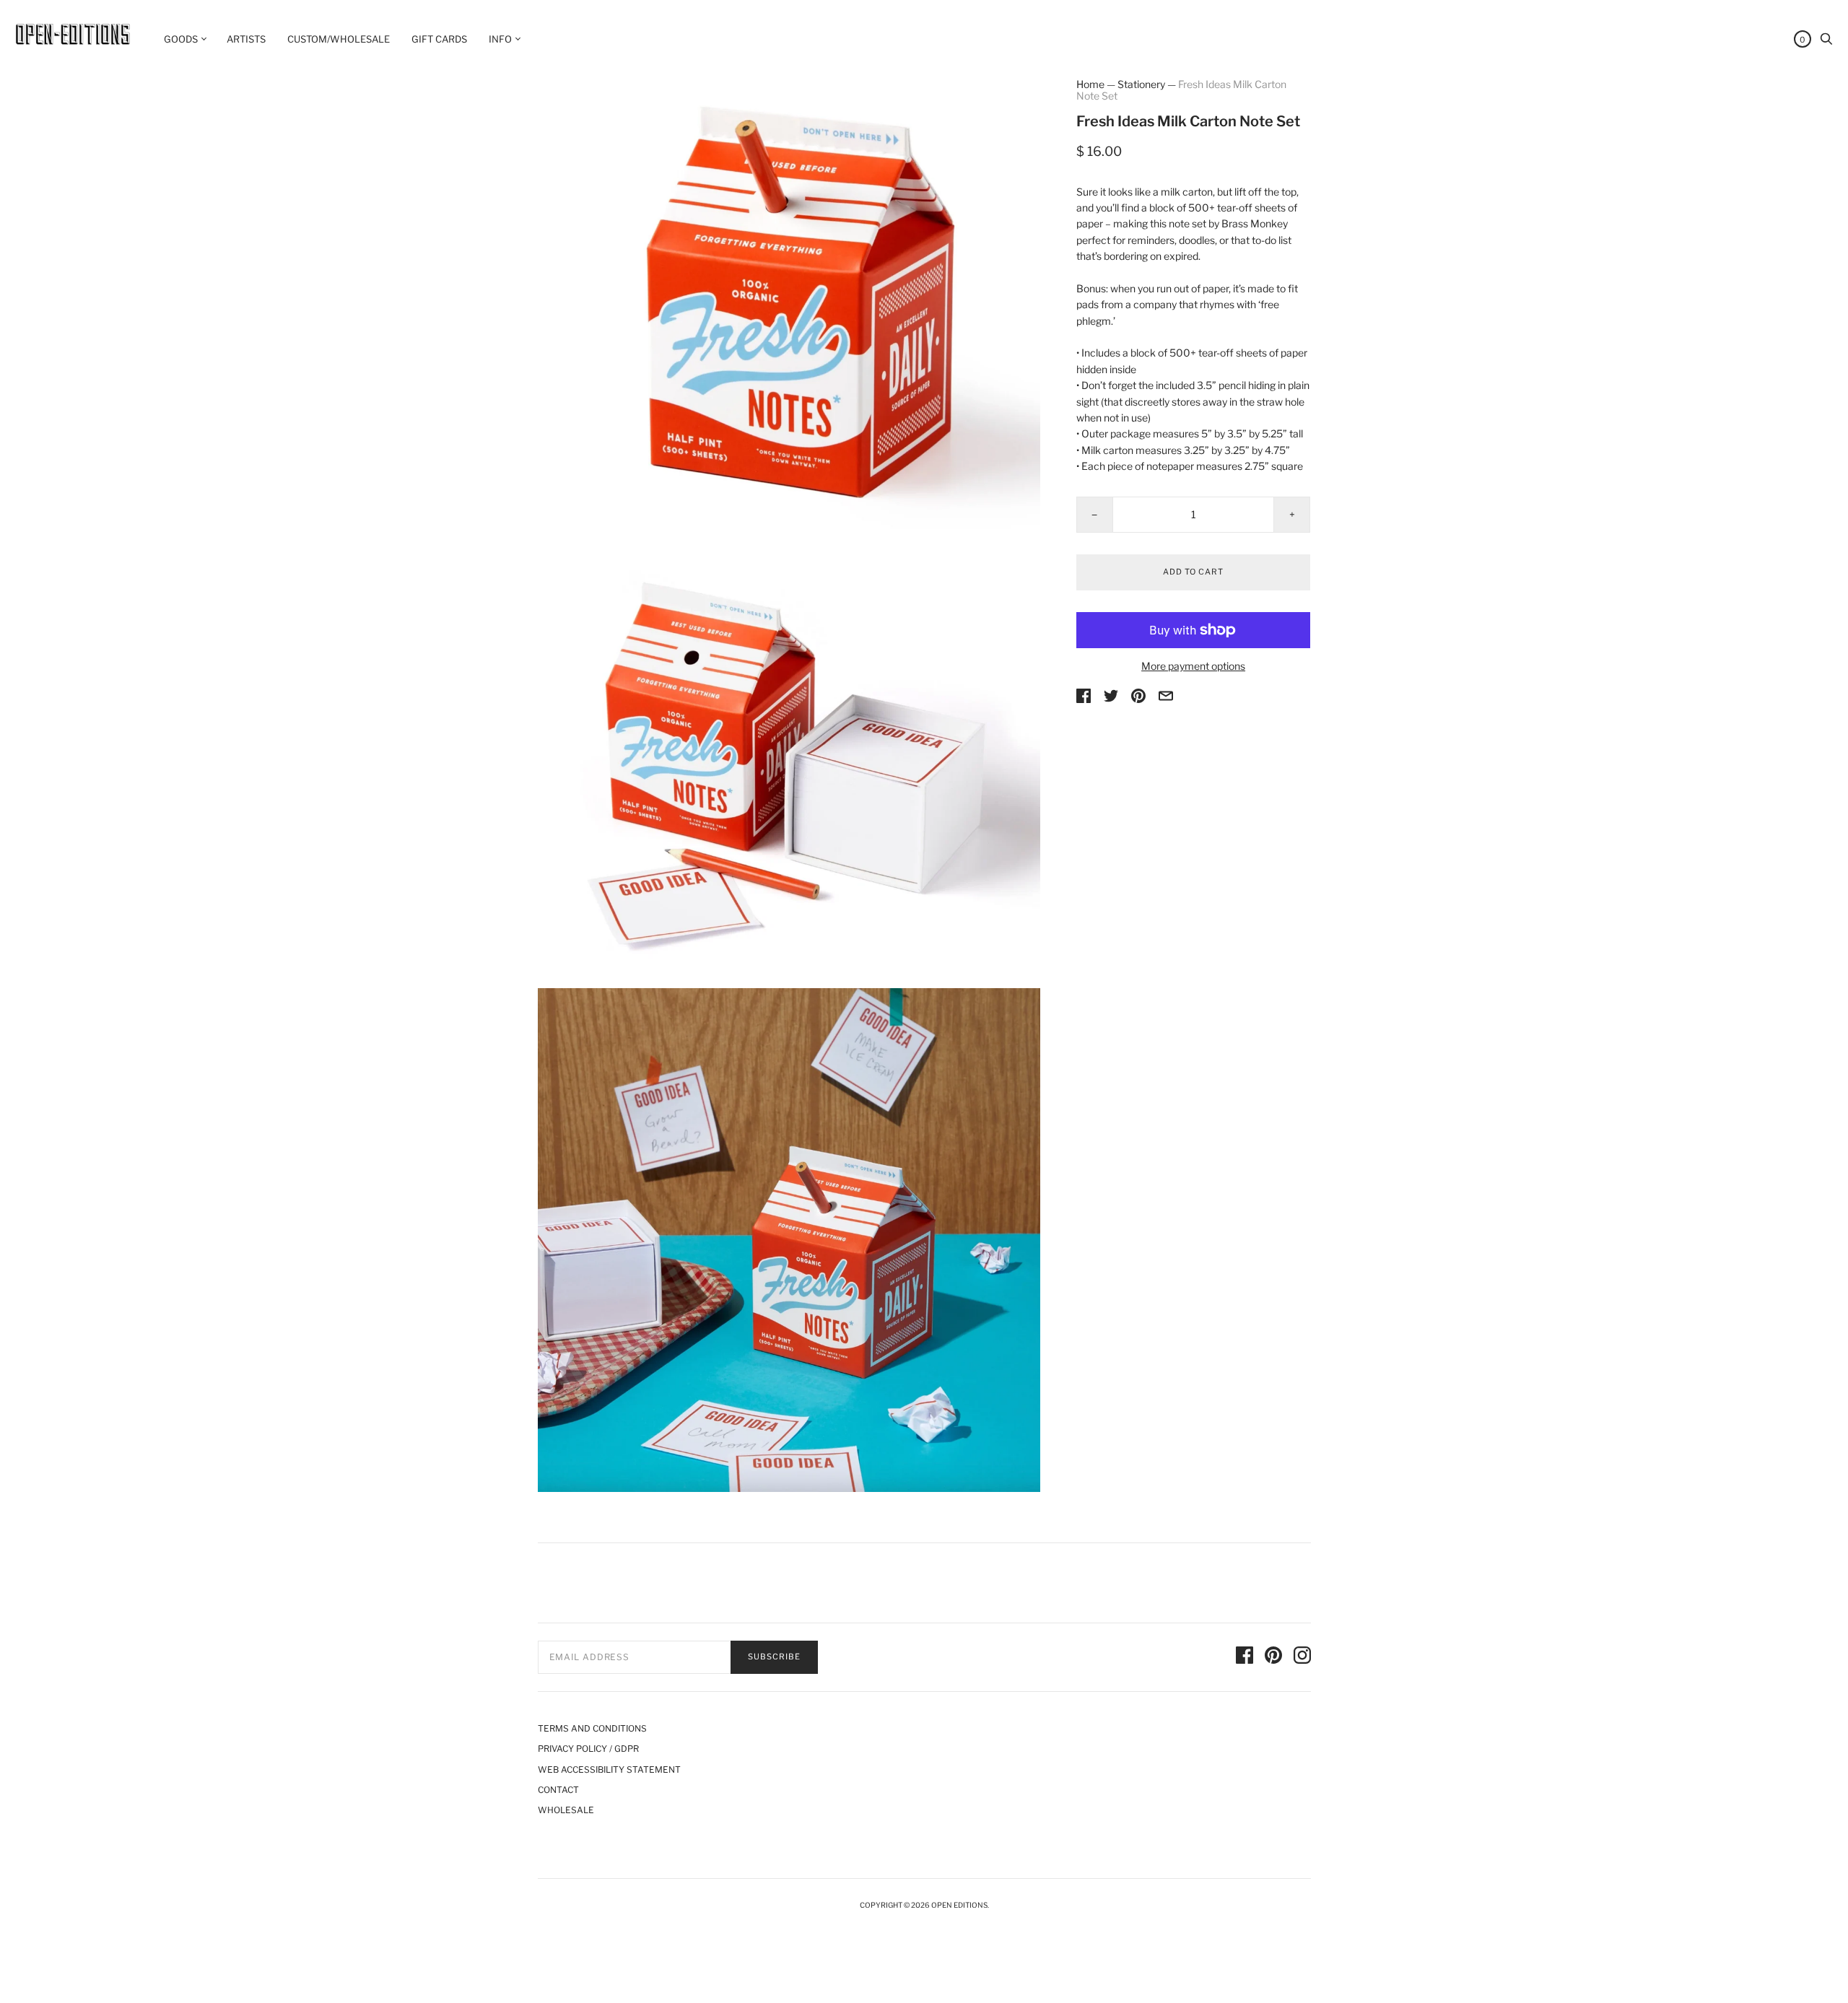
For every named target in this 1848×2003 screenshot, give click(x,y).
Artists (246, 39)
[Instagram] (1302, 1657)
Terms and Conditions (592, 1728)
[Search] (1826, 42)
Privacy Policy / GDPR (588, 1749)
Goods (181, 39)
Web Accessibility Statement (609, 1769)
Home (1090, 84)
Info (500, 39)
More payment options (1193, 666)
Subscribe (774, 1657)
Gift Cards (439, 39)
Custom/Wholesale (339, 39)
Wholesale (566, 1810)
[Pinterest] (1273, 1657)
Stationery (1141, 84)
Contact (558, 1790)
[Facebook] (1245, 1657)
